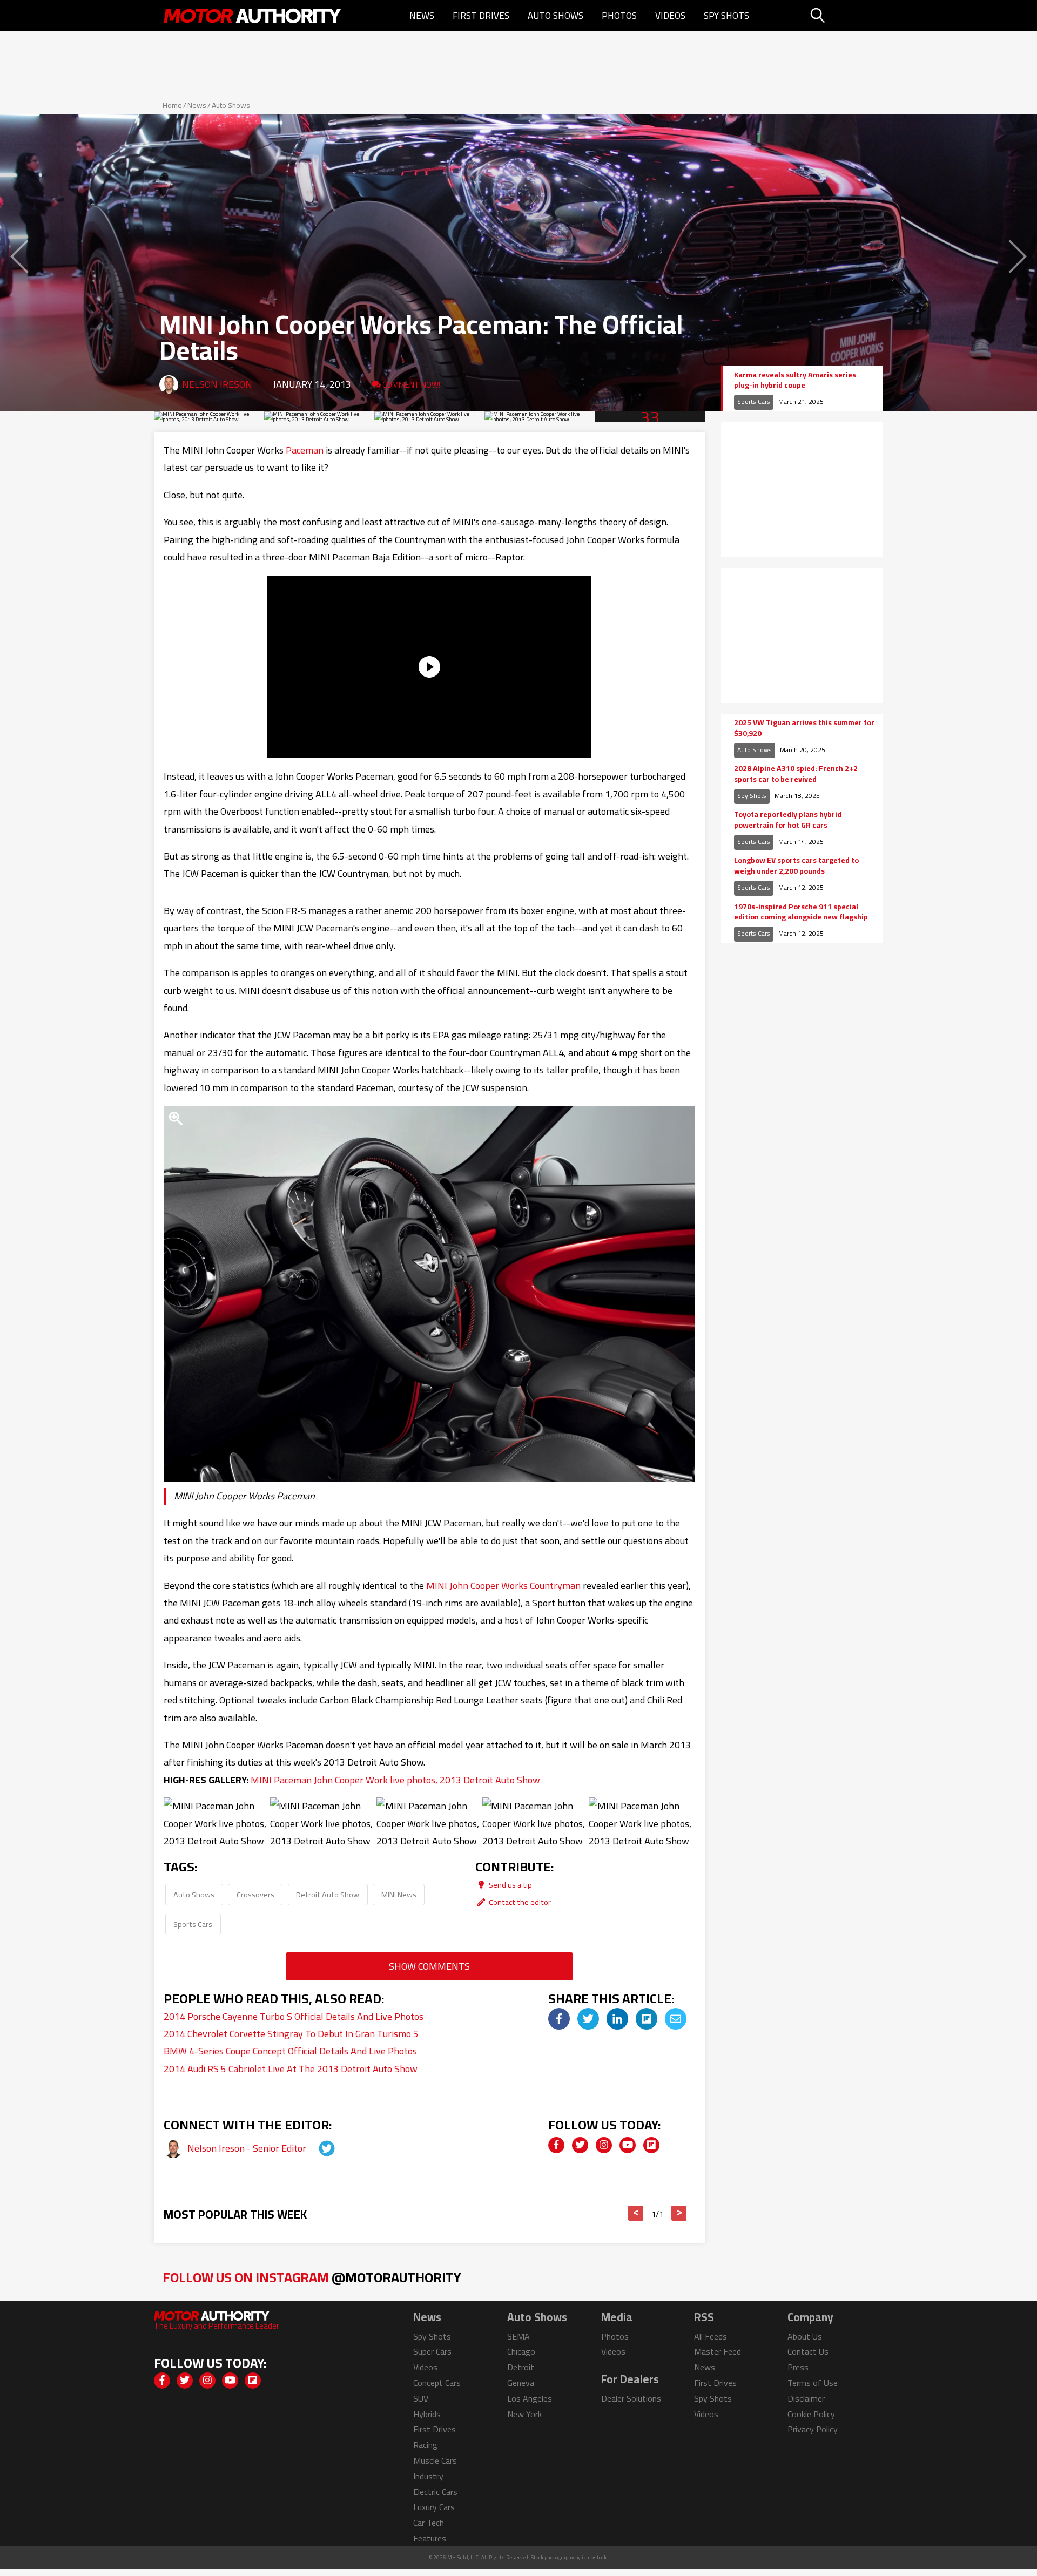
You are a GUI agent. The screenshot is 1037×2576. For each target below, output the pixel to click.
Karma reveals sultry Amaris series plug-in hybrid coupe (795, 380)
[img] (559, 2019)
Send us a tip (510, 1885)
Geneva (521, 2383)
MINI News (399, 1894)
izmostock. (595, 2557)
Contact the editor (519, 1902)
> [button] (679, 2213)
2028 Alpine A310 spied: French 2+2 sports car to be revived (796, 774)
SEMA (518, 2336)
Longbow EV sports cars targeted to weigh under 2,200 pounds (796, 866)
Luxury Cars (434, 2507)
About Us (805, 2336)
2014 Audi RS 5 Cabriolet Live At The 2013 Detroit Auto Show (291, 2069)
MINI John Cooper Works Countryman (503, 1586)
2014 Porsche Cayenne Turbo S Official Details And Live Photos (294, 2016)
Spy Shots (726, 16)
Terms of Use (813, 2383)
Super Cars (432, 2351)
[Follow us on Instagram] (604, 2145)
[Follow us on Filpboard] (651, 2145)
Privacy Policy (813, 2429)
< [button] (636, 2213)
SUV (421, 2398)
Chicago (521, 2351)
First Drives (481, 16)
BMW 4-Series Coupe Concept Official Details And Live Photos (290, 2051)
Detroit (521, 2367)
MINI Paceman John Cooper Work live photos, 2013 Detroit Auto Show (395, 1780)
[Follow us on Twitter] (580, 2145)
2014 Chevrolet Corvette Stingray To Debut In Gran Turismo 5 (291, 2034)
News (422, 16)
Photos (619, 16)
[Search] (845, 16)
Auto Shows (555, 16)
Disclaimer (806, 2398)
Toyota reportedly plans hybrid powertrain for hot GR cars (788, 820)
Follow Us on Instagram (312, 2277)
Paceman (305, 450)
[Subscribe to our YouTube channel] (628, 2145)
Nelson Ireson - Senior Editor (248, 2148)
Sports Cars (193, 1924)
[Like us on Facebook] (556, 2145)
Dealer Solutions (631, 2398)
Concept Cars (437, 2383)
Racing (425, 2445)
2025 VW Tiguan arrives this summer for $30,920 (804, 728)
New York (524, 2414)
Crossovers (255, 1894)
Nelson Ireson (217, 384)
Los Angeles (530, 2398)
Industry (428, 2476)
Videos (670, 16)
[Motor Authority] (253, 16)
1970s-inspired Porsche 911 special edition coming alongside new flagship (801, 912)
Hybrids (427, 2414)
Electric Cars (435, 2492)
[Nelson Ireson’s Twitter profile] (317, 2148)
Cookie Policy (811, 2414)
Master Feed (718, 2351)
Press (798, 2367)
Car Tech (429, 2523)
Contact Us (808, 2351)
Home (172, 105)
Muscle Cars (435, 2460)
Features (430, 2538)
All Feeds (711, 2336)
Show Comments (429, 1966)
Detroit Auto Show (328, 1894)
